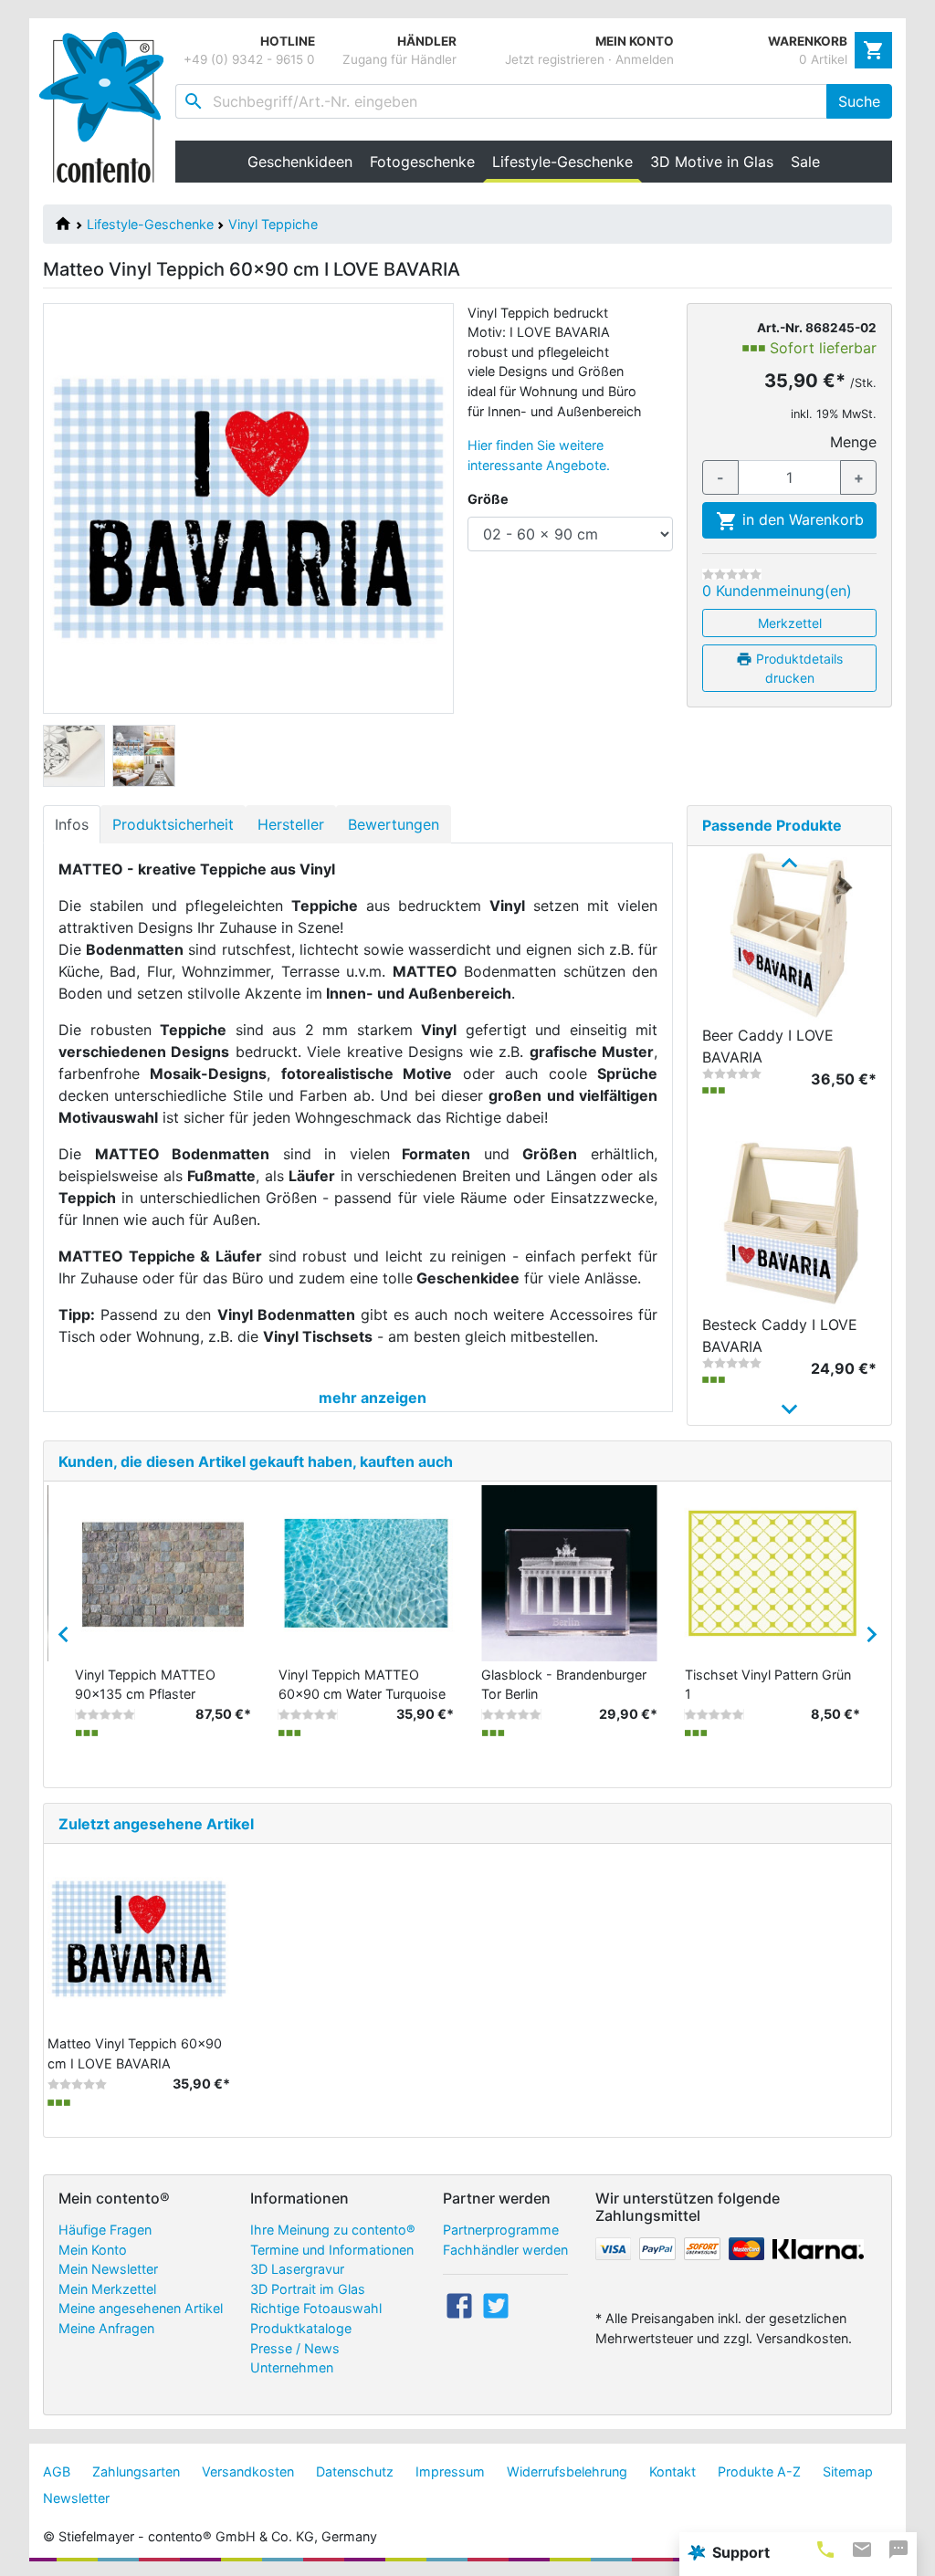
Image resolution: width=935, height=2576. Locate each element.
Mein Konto (93, 2250)
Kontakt (672, 2471)
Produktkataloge (301, 2328)
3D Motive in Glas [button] (712, 162)
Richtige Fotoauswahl (316, 2308)
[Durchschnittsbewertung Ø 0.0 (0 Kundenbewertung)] (732, 574)
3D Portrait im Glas (308, 2289)
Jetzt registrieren (555, 59)
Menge (853, 442)
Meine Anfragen (106, 2328)
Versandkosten (248, 2471)
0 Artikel (823, 59)
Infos (72, 824)
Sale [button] (805, 162)
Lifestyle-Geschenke (150, 224)
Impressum (450, 2471)
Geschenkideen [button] (300, 162)
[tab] (825, 2549)
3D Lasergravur (297, 2269)
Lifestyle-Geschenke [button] (567, 162)
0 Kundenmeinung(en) (777, 591)
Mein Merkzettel (107, 2289)
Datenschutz (355, 2471)
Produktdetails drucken (798, 668)
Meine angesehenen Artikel (141, 2308)
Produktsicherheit (173, 824)
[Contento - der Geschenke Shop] (107, 107)
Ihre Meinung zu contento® (333, 2230)
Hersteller (291, 824)
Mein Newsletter (108, 2269)
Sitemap (848, 2471)
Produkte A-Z (759, 2471)
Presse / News (295, 2348)
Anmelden (645, 59)
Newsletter (76, 2498)
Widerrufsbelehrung (567, 2471)
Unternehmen (292, 2367)
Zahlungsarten (136, 2471)
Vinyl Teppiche (273, 224)
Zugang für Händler (399, 59)
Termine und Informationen (332, 2250)
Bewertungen (394, 824)
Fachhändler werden (505, 2250)
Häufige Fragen (105, 2230)
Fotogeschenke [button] (422, 162)
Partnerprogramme (501, 2230)
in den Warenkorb (801, 519)
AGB (57, 2471)
